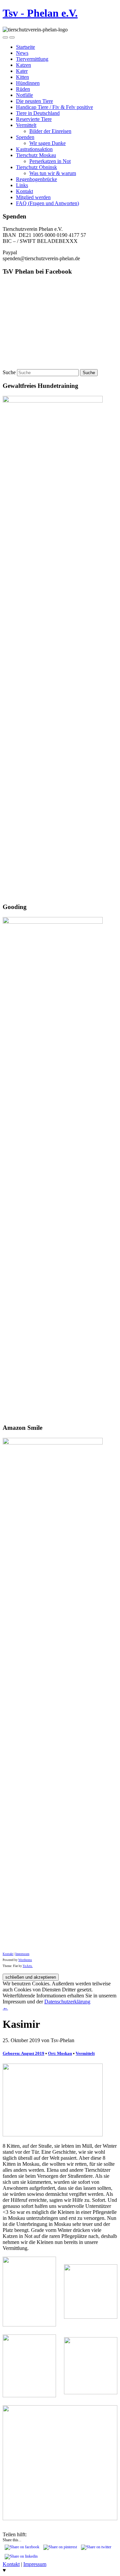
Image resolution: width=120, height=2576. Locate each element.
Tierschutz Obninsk (36, 167)
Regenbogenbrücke (36, 179)
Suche (9, 372)
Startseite (25, 47)
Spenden (25, 137)
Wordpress (25, 1960)
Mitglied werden (33, 197)
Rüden (23, 89)
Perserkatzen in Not (50, 161)
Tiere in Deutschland (38, 113)
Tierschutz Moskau (36, 155)
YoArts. (28, 1966)
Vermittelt (26, 125)
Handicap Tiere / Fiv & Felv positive (54, 107)
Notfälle (24, 95)
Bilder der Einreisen (50, 131)
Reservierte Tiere (34, 119)
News (22, 53)
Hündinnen (28, 83)
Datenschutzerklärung (67, 2002)
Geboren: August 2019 (23, 2053)
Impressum (22, 1954)
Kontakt (24, 191)
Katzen (23, 65)
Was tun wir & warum (53, 173)
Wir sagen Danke (47, 143)
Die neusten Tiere (34, 101)
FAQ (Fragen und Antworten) (47, 203)
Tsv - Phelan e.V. (40, 13)
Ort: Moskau (60, 2053)
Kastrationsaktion (34, 149)
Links (22, 185)
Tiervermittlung (32, 59)
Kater (22, 71)
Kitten (22, 77)
